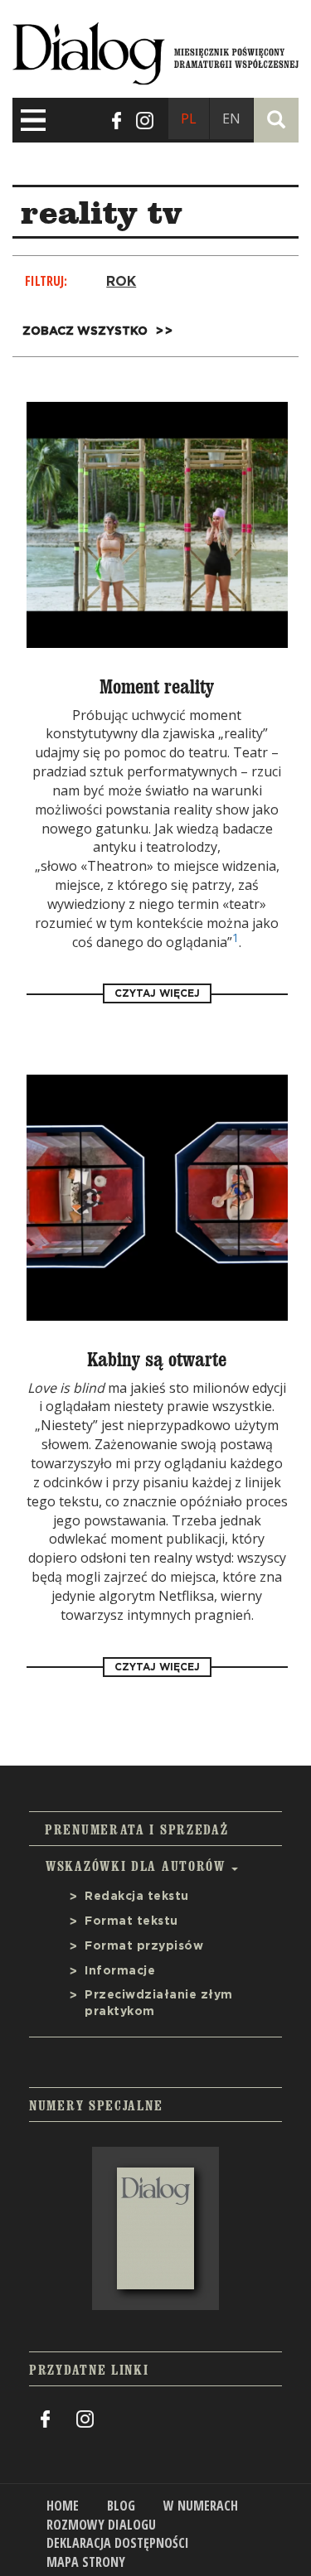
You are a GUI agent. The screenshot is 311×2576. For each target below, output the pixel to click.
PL (189, 118)
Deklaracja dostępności (118, 2543)
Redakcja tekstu (137, 1897)
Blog (121, 2506)
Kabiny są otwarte (157, 1360)
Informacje (120, 1971)
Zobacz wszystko (85, 331)
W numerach (201, 2506)
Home (63, 2506)
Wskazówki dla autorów (138, 1866)
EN (231, 118)
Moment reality (157, 687)
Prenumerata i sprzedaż (136, 1829)
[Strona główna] (155, 50)
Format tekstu (131, 1921)
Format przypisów (144, 1946)
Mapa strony (86, 2562)
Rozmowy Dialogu (101, 2525)
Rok (121, 282)
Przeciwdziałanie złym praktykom (159, 2003)
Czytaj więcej (157, 993)
